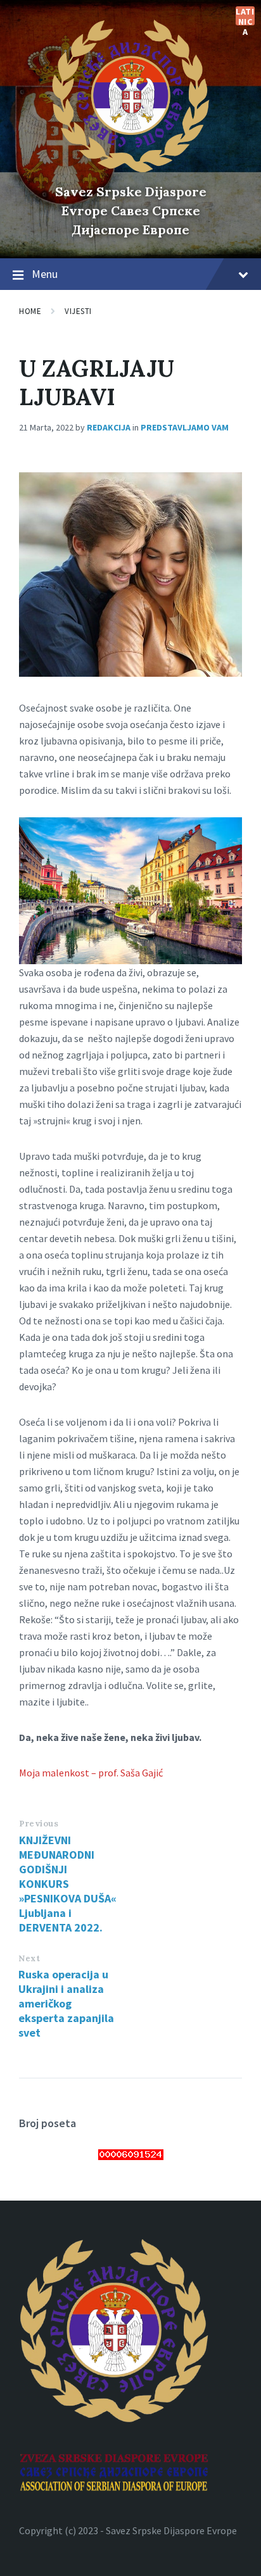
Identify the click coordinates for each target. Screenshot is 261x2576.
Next (29, 1958)
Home (30, 311)
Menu (45, 274)
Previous (39, 1824)
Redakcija (109, 427)
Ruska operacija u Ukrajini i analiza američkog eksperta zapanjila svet (66, 2003)
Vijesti (78, 311)
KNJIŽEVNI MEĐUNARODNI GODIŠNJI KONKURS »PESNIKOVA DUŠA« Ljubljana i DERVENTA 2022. (68, 1884)
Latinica (245, 16)
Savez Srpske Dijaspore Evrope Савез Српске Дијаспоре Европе (131, 210)
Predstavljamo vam (185, 427)
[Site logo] (130, 170)
